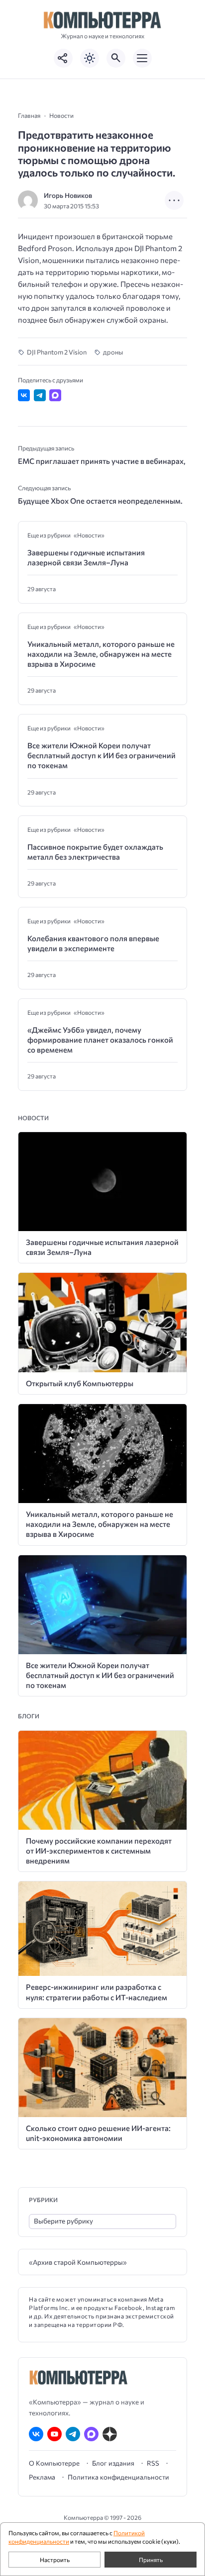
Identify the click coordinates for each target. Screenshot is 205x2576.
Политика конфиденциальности (118, 2477)
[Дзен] (110, 2434)
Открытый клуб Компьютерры (80, 1383)
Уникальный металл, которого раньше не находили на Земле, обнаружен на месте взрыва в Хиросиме (101, 654)
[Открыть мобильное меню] (142, 58)
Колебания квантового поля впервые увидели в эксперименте (93, 943)
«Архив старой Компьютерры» (78, 2262)
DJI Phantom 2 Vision (57, 352)
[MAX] (91, 2434)
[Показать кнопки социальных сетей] (63, 58)
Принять (151, 2560)
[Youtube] (54, 2434)
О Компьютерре (54, 2463)
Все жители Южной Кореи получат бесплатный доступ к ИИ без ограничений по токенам (102, 755)
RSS (153, 2463)
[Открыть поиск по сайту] (116, 58)
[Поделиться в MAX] (55, 395)
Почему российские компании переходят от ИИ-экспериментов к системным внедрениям (99, 1851)
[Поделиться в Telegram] (40, 395)
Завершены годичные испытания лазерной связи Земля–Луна (86, 557)
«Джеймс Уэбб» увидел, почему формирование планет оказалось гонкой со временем (100, 1040)
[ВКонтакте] (36, 2434)
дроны (113, 352)
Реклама (42, 2477)
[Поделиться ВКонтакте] (24, 395)
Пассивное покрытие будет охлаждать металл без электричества (95, 852)
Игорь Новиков (68, 195)
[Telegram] (73, 2434)
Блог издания (113, 2463)
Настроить (55, 2560)
